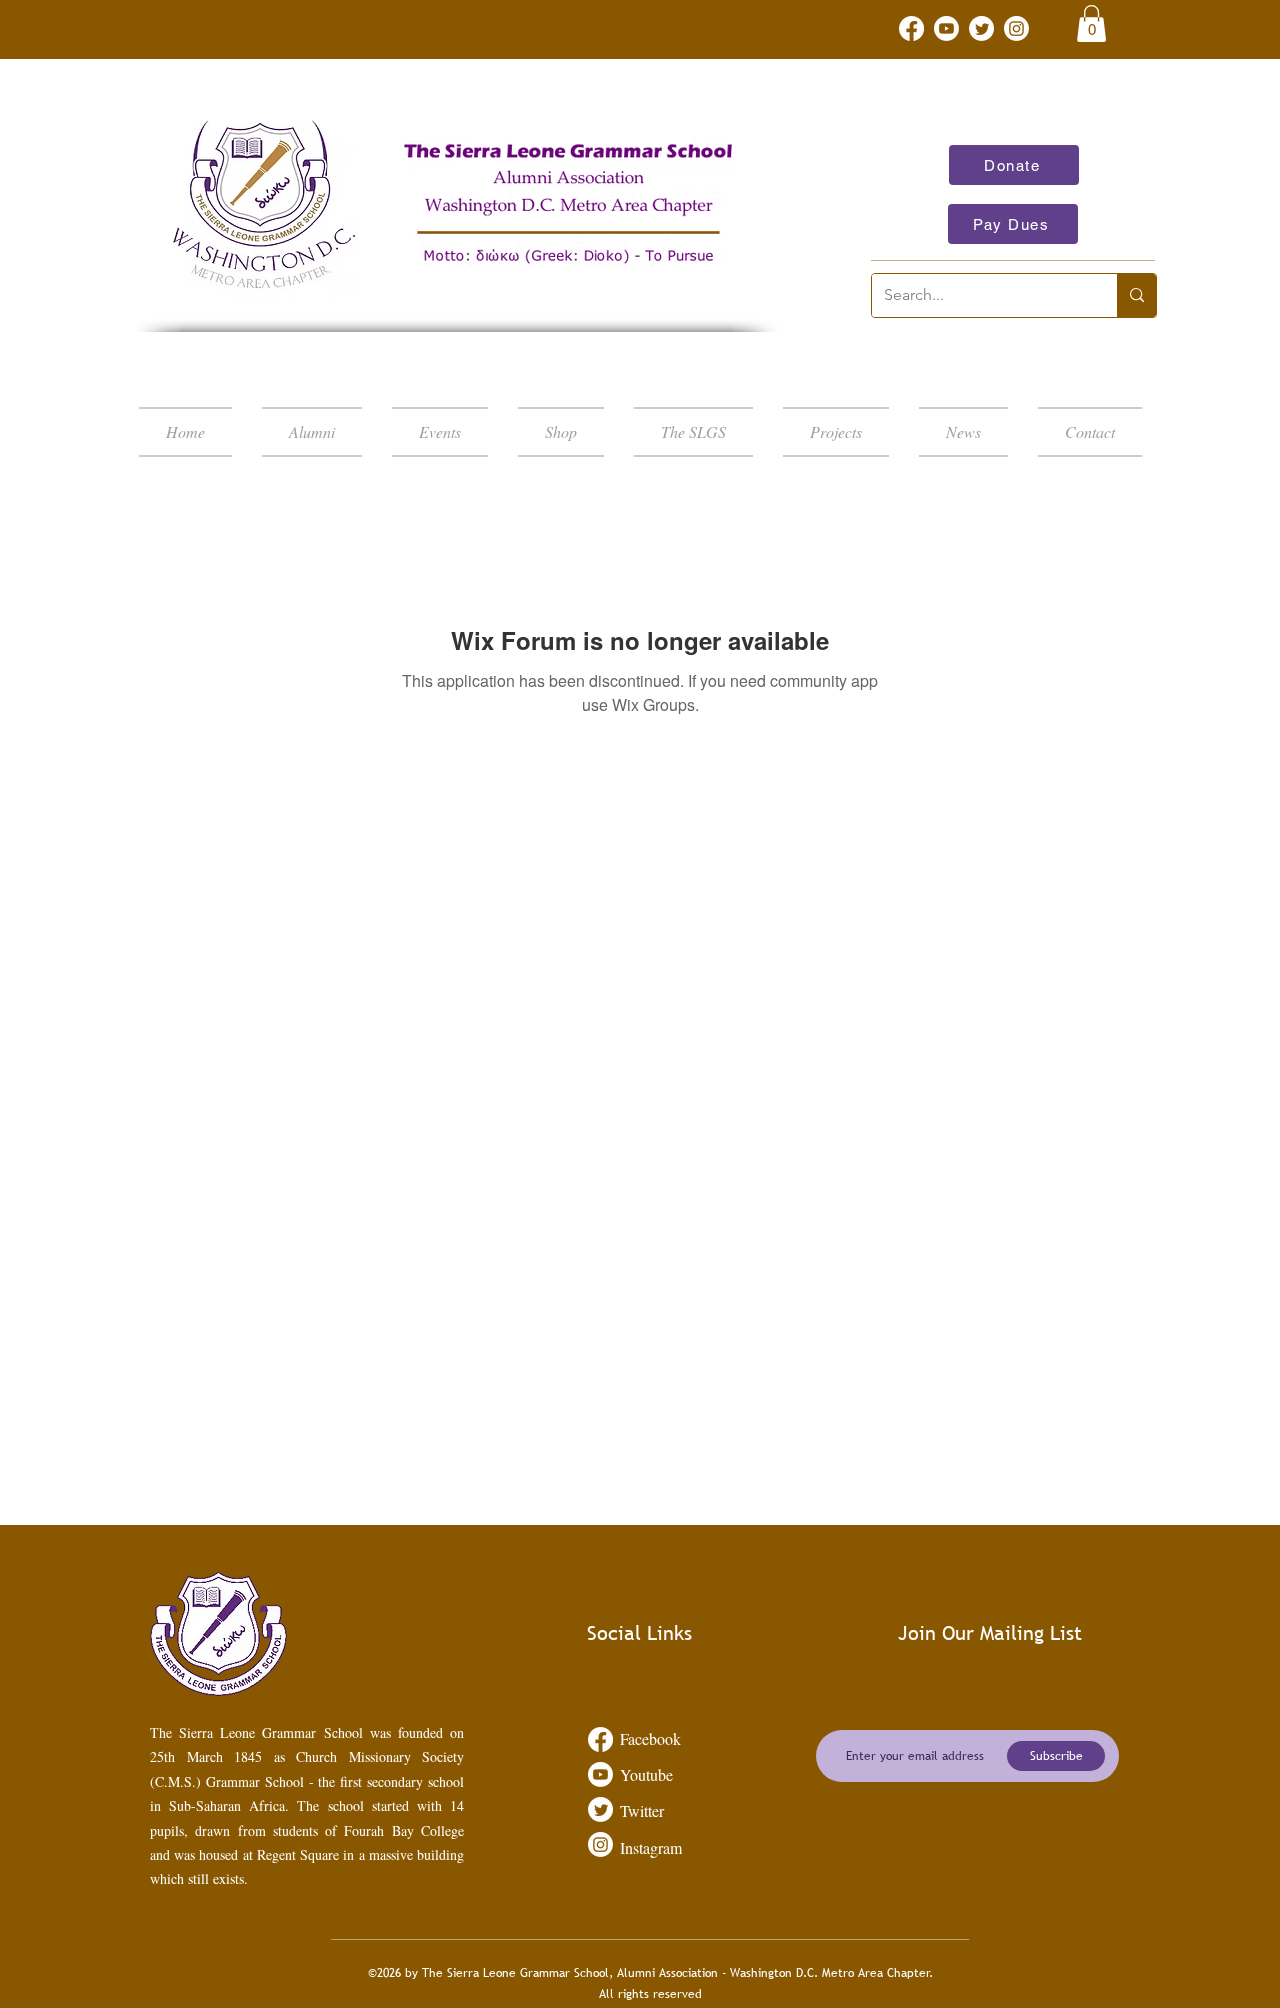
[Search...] (1136, 295)
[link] (1091, 23)
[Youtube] (946, 28)
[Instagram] (1016, 28)
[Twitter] (981, 28)
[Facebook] (911, 28)
